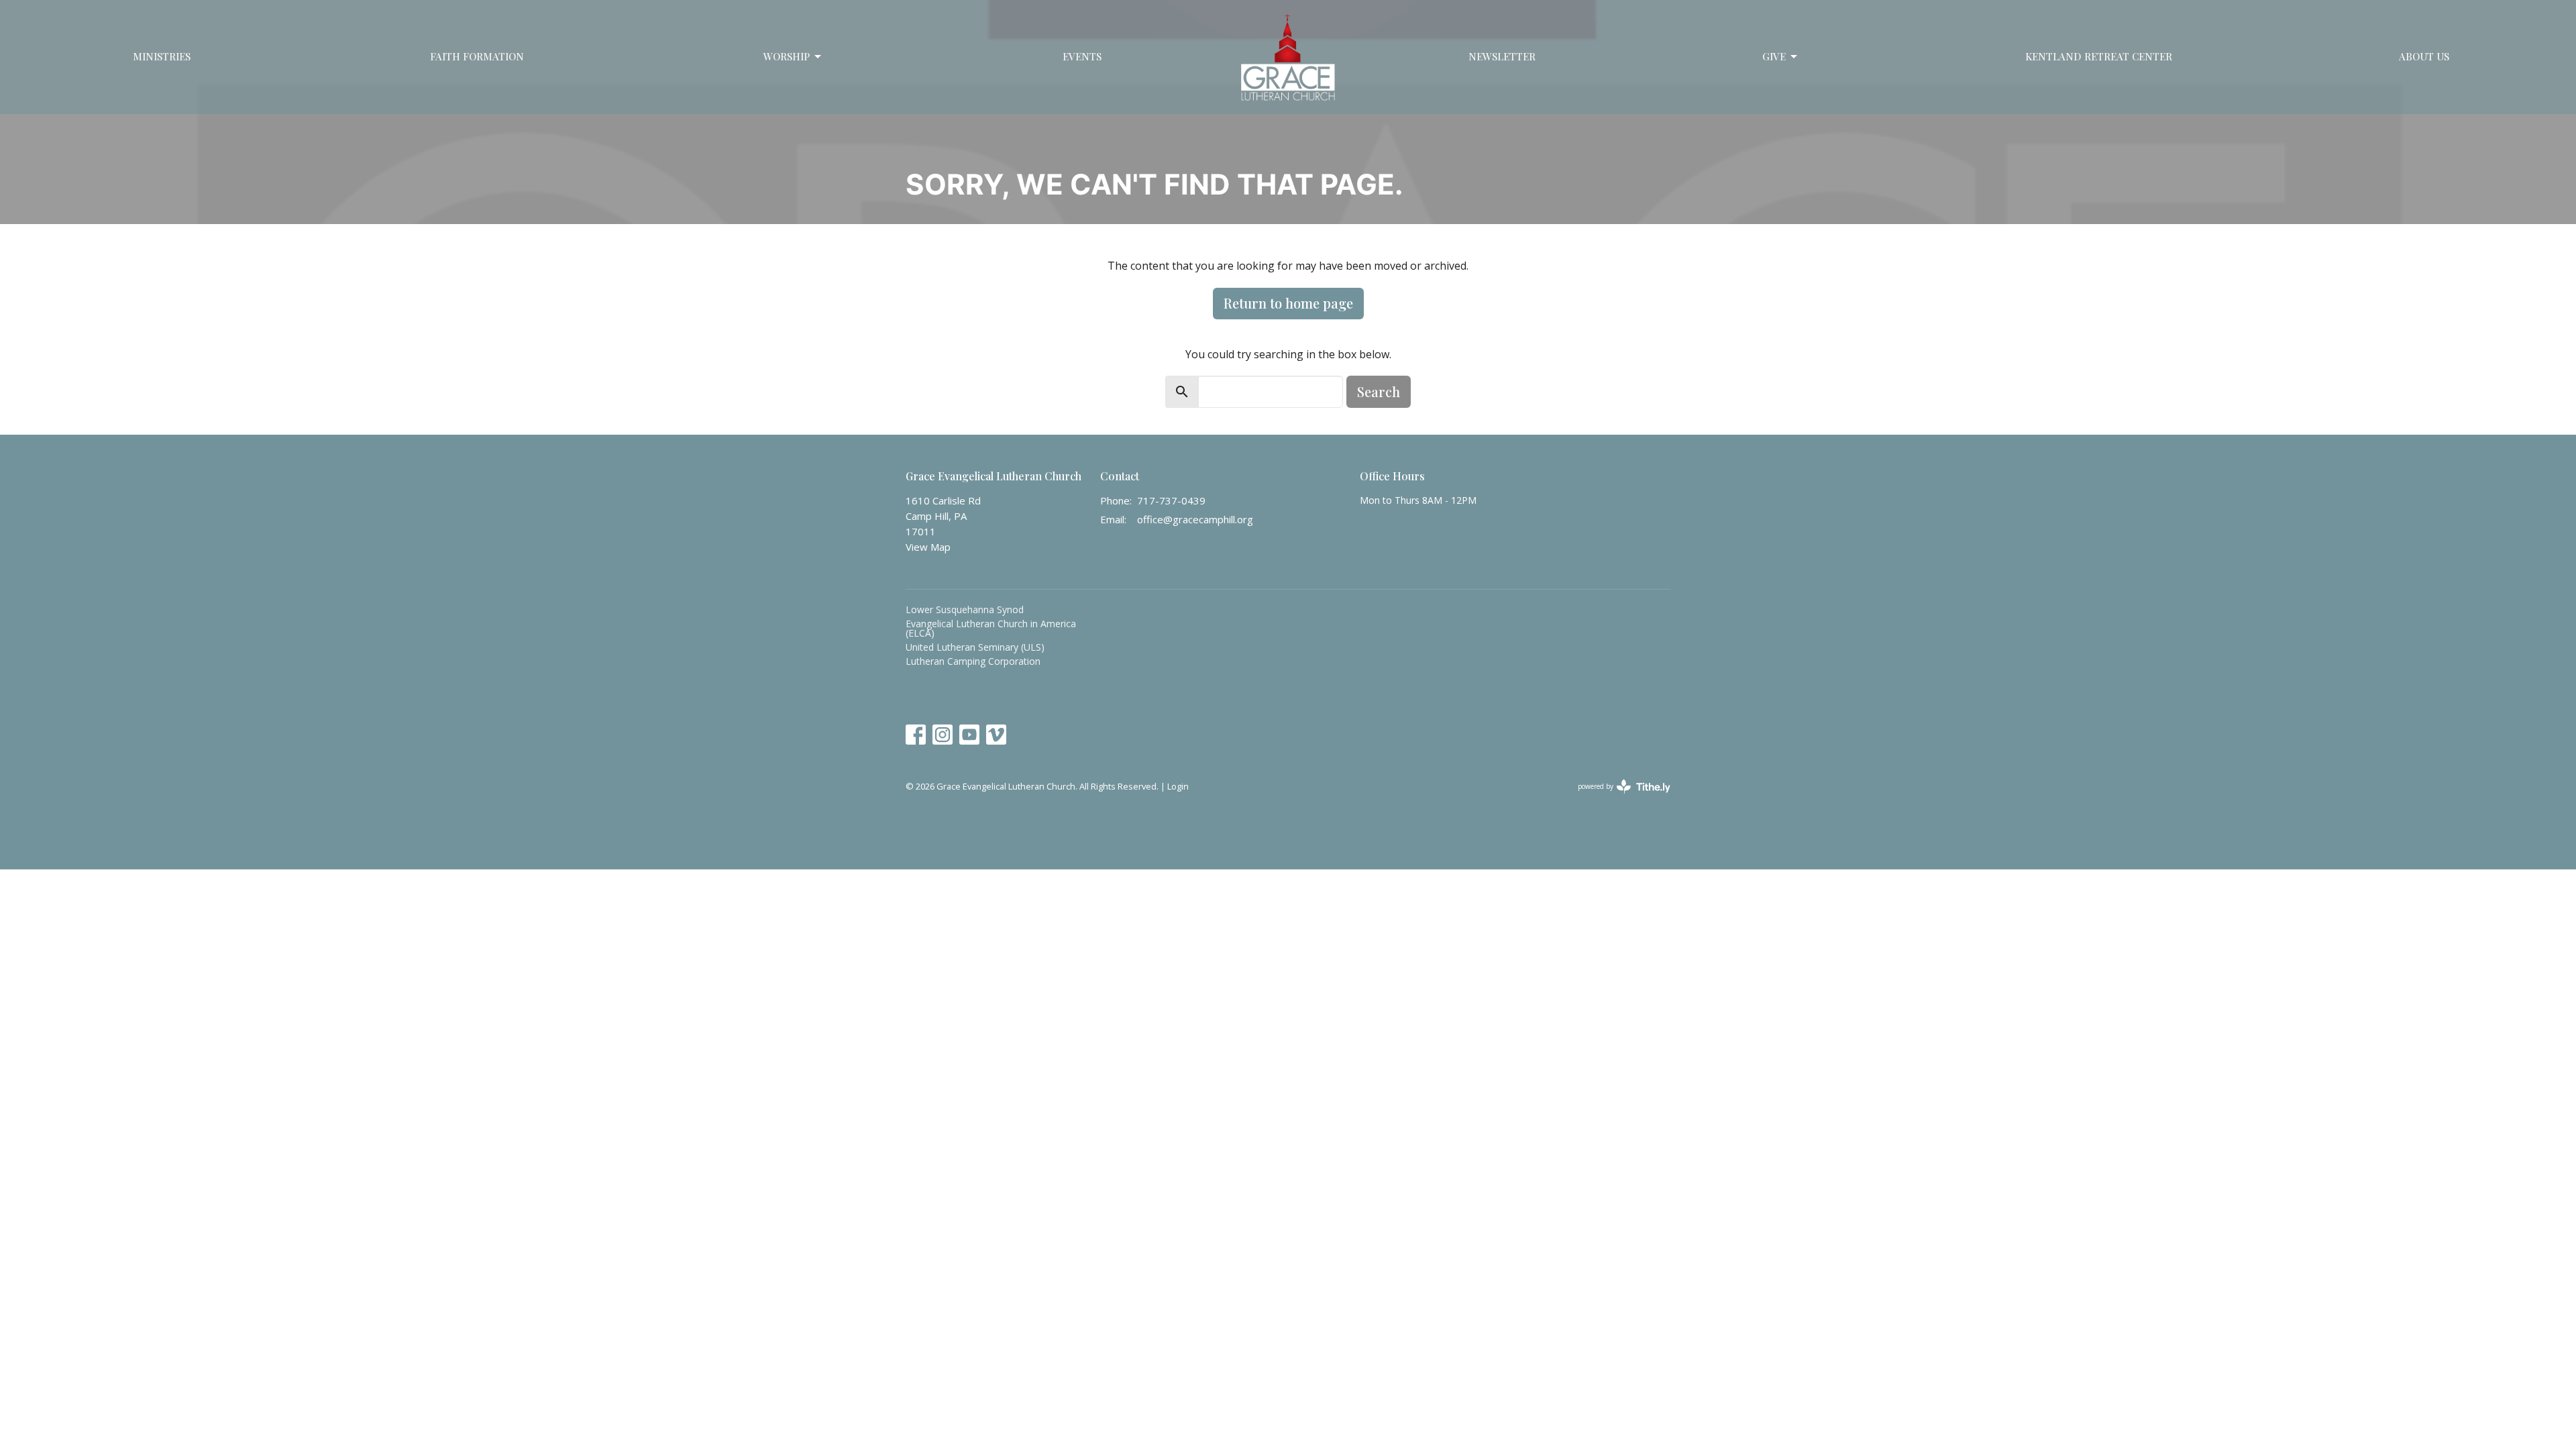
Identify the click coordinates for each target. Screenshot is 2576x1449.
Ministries (162, 56)
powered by (1617, 798)
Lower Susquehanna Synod (965, 609)
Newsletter (1502, 56)
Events (1082, 56)
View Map (928, 547)
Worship (787, 56)
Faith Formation (477, 56)
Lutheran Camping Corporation (973, 661)
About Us (2424, 56)
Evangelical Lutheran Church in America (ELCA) (991, 628)
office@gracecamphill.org (1195, 519)
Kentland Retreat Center (2099, 56)
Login (1178, 786)
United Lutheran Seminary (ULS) (975, 647)
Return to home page (1288, 303)
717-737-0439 (1171, 500)
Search (1379, 391)
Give (1774, 56)
